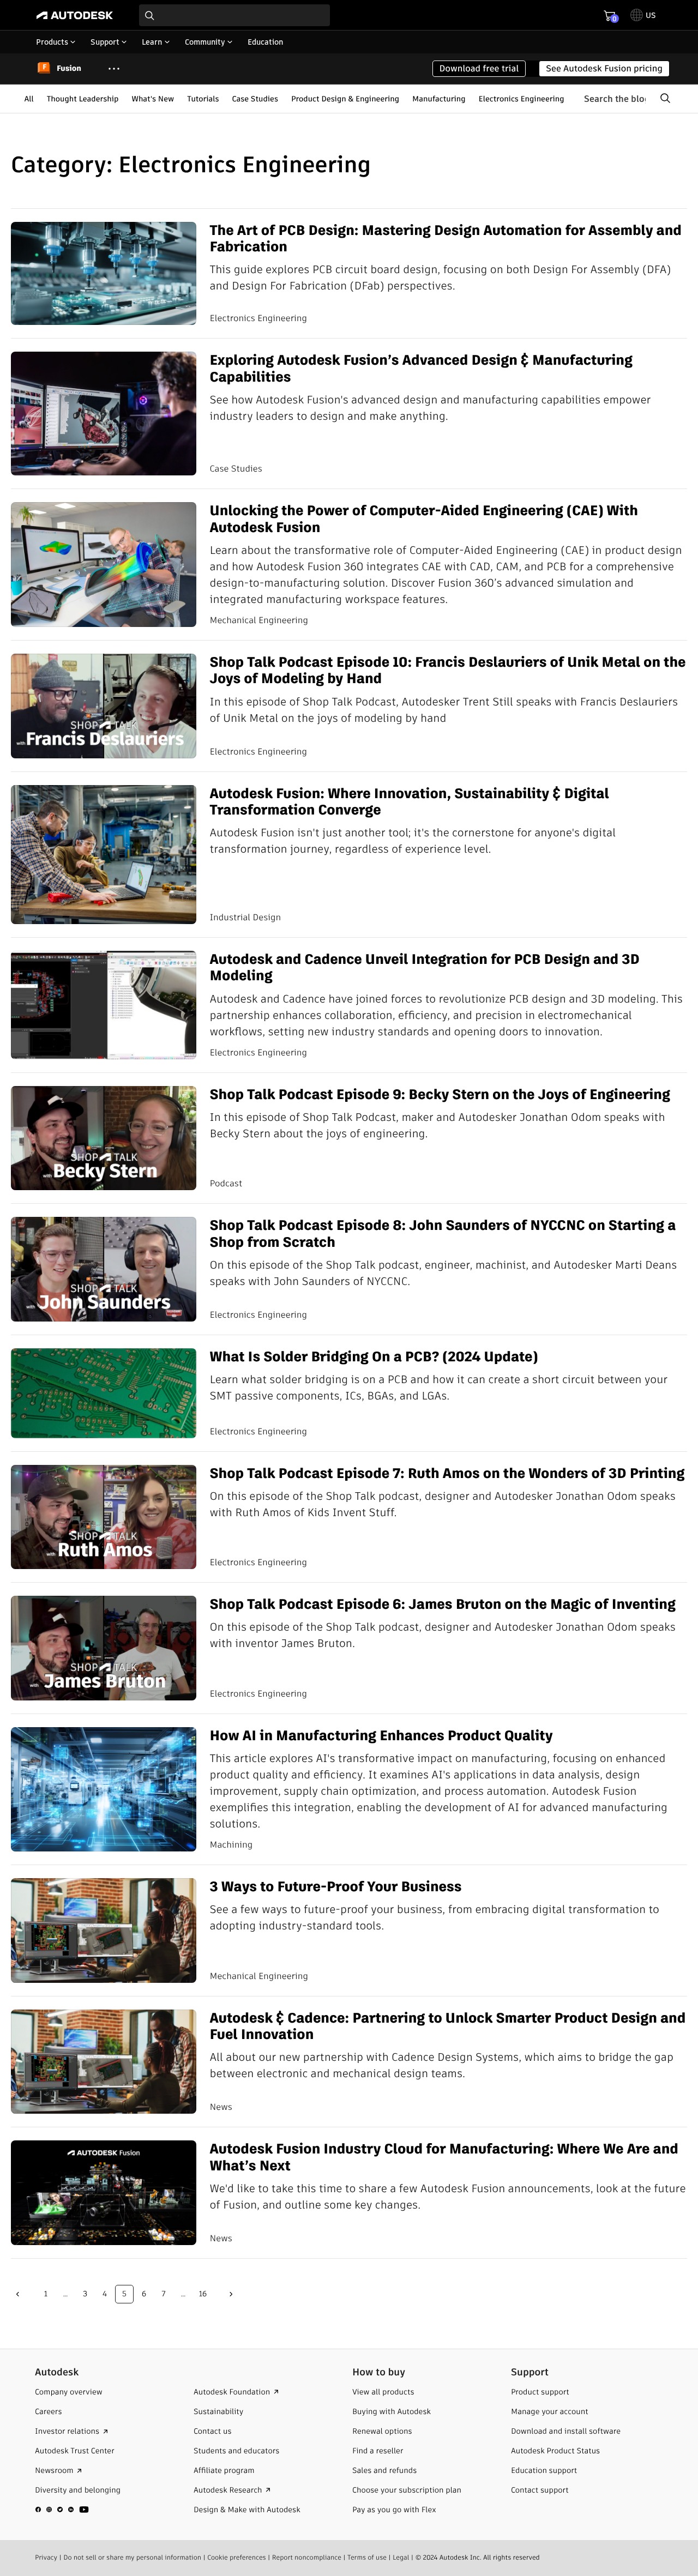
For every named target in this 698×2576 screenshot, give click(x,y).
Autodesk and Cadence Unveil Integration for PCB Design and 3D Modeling (424, 967)
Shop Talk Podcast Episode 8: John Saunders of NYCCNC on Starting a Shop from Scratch (443, 1233)
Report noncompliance (307, 2558)
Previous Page (17, 2294)
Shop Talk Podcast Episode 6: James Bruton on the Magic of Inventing (442, 1604)
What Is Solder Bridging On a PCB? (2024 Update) (374, 1356)
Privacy (46, 2558)
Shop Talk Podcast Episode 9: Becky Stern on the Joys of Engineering (440, 1094)
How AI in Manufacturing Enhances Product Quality (381, 1735)
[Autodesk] (75, 15)
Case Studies (255, 99)
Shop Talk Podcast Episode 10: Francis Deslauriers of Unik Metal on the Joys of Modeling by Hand (447, 670)
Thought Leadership (83, 99)
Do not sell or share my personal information (132, 2558)
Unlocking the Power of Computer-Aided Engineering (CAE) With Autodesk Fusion (423, 519)
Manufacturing (439, 99)
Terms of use (367, 2558)
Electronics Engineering (522, 99)
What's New (153, 99)
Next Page (231, 2294)
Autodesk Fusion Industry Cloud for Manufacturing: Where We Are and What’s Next (444, 2157)
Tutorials (203, 99)
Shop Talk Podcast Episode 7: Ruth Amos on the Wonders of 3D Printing (447, 1473)
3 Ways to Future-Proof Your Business (335, 1886)
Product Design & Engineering (345, 99)
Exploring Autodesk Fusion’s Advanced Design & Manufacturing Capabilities (421, 368)
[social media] (62, 2509)
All (29, 99)
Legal (401, 2558)
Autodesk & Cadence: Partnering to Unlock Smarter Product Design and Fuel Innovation (447, 2026)
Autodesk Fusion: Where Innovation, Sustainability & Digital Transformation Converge (409, 802)
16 (203, 2294)
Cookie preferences (237, 2558)
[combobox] (234, 15)
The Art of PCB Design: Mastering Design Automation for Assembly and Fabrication (445, 239)
